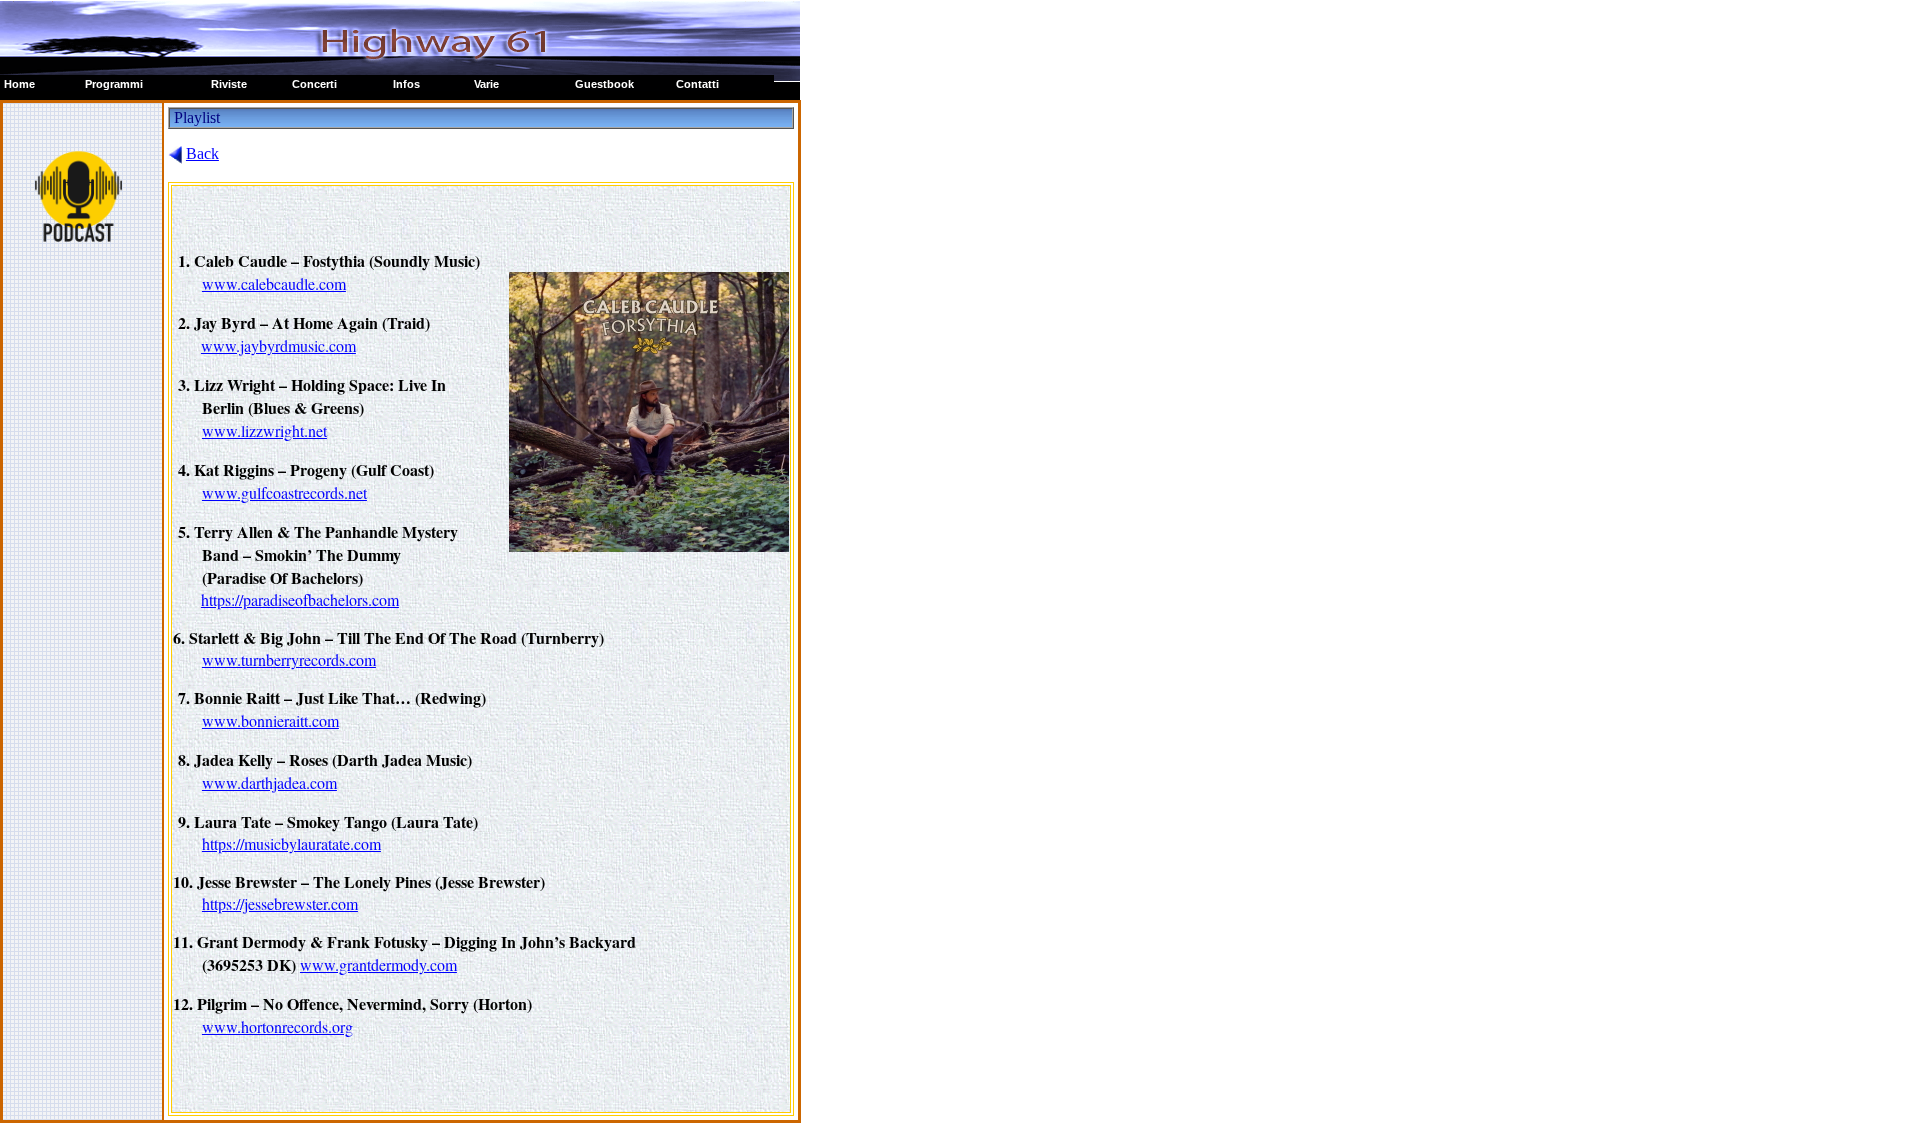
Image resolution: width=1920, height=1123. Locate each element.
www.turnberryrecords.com (289, 659)
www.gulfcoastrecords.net (284, 492)
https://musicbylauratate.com (291, 843)
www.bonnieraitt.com (270, 720)
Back (202, 153)
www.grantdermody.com (378, 964)
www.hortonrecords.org (277, 1026)
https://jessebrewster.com (280, 903)
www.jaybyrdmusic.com (278, 345)
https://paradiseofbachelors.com (300, 599)
